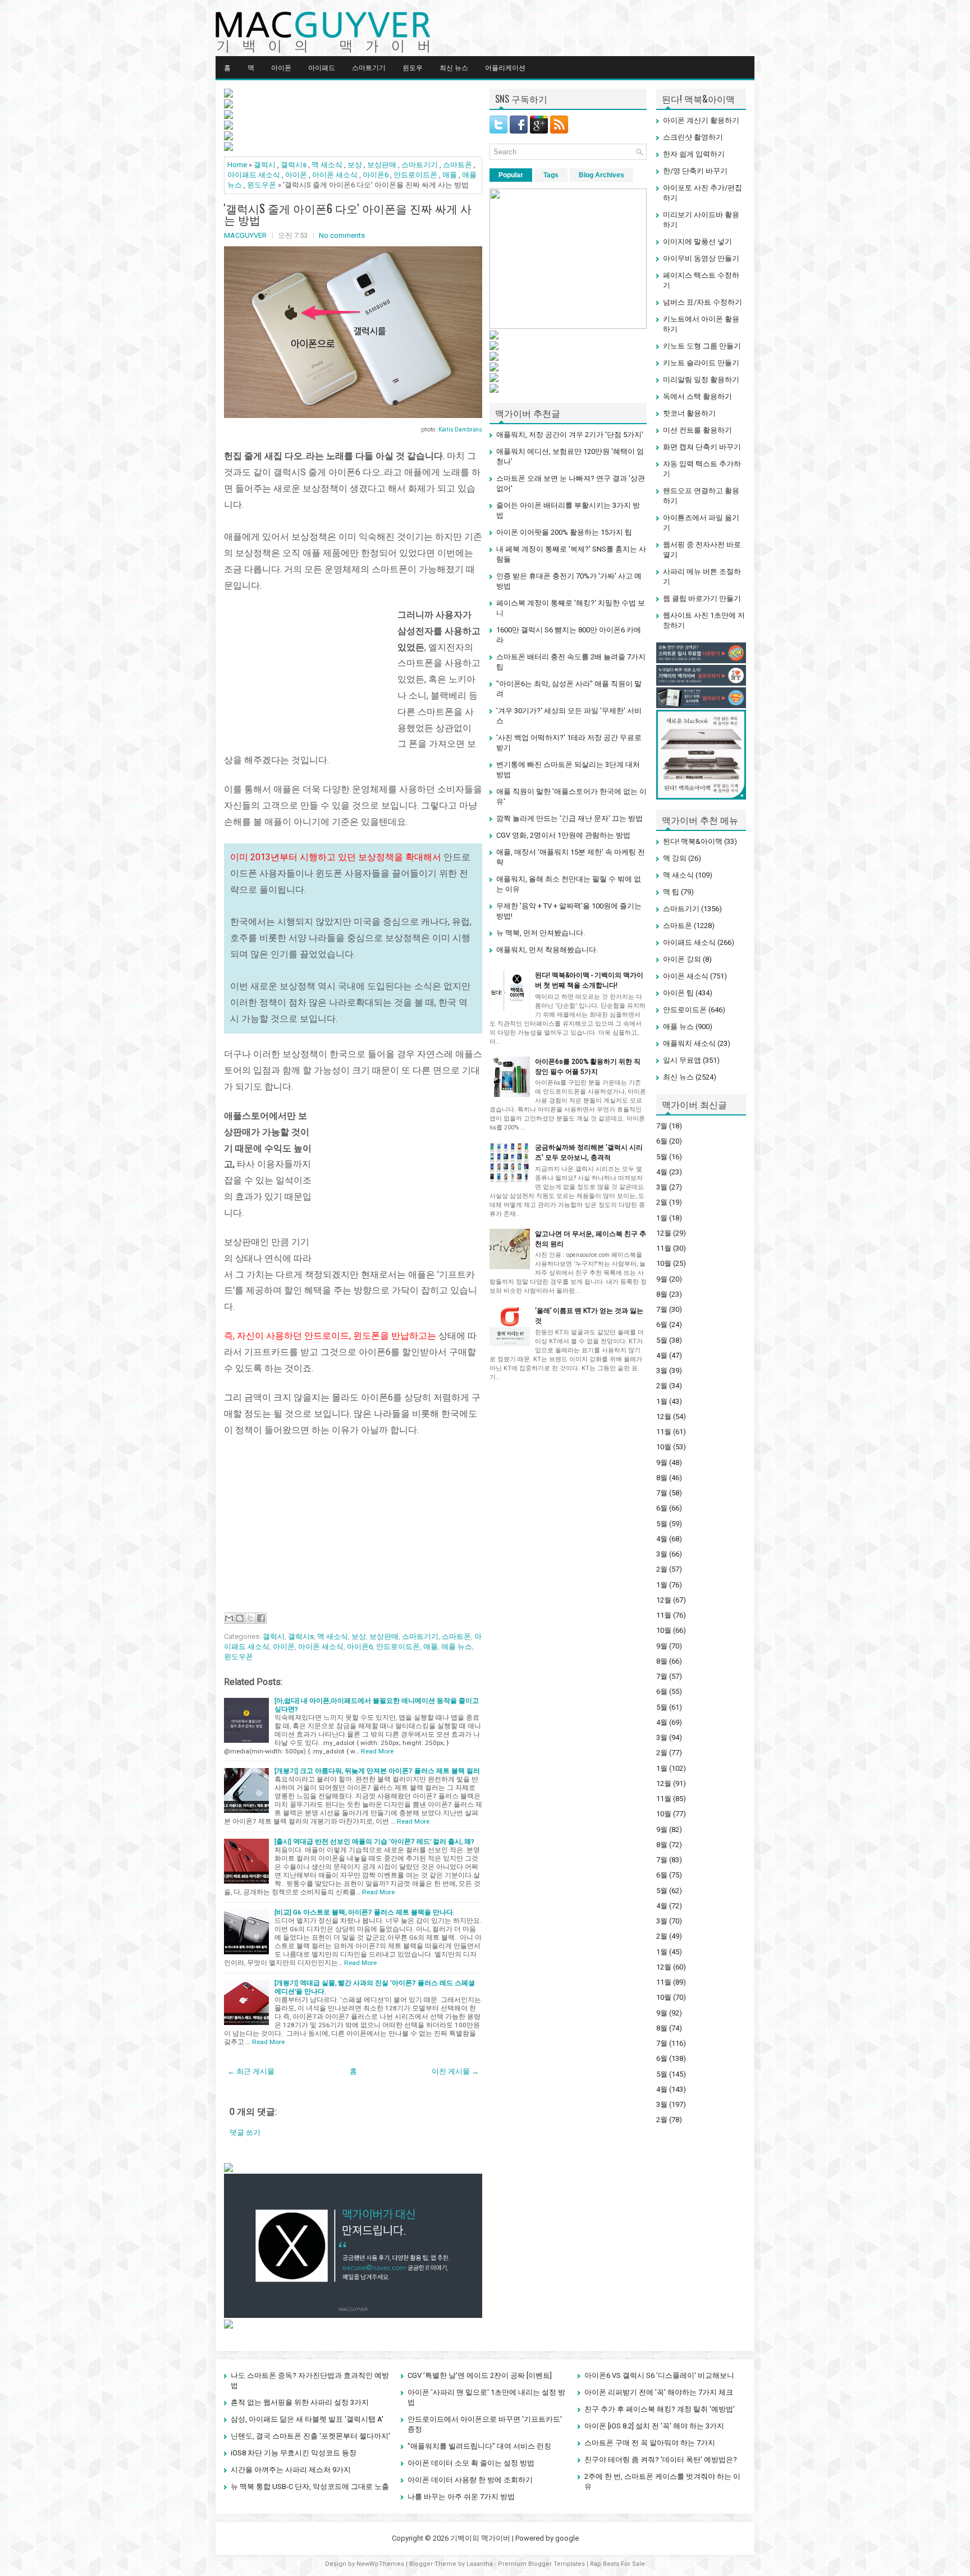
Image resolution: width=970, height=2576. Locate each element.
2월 (662, 1202)
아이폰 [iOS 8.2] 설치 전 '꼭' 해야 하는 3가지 (654, 2426)
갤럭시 (265, 165)
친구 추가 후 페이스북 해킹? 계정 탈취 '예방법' (660, 2409)
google (567, 2538)
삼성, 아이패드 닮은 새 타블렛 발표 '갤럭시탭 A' (307, 2419)
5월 (662, 1157)
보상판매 (382, 165)
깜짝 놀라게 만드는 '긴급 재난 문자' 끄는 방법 (569, 818)
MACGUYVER (245, 235)
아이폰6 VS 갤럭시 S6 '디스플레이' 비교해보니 (659, 2375)
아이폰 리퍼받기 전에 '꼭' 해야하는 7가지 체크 (659, 2392)
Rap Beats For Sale (617, 2564)
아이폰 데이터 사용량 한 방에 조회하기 (470, 2480)
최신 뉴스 (454, 67)
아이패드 (322, 67)
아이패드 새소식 (254, 175)
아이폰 (281, 67)
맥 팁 (671, 892)
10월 (664, 1263)
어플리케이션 (505, 67)
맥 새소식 (327, 165)
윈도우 (413, 67)
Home (237, 165)
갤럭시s (294, 165)
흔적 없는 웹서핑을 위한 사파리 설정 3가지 (300, 2402)
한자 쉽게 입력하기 (694, 154)
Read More (377, 1751)
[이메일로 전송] (229, 1618)
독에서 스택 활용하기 (697, 396)
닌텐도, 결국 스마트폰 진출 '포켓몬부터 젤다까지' (310, 2436)
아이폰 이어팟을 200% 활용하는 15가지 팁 (564, 532)
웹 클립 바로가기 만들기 (702, 598)
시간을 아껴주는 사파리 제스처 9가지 (291, 2470)
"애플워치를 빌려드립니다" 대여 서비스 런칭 (479, 2446)
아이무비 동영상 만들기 (701, 258)
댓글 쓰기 (245, 2132)
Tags (551, 175)
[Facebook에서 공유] (261, 1618)
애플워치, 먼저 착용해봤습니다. (547, 950)
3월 (662, 1187)
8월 (662, 1294)
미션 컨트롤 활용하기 (697, 430)
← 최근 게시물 (251, 2071)
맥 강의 (675, 858)
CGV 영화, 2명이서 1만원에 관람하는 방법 (563, 835)
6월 (662, 1141)
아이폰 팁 (678, 993)
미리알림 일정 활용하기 (701, 380)
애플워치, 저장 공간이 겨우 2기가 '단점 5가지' (570, 435)
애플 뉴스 (457, 1647)
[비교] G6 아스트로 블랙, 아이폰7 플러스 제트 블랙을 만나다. (365, 1912)
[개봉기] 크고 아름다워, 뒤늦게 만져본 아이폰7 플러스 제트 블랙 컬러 (377, 1771)
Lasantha (480, 2564)
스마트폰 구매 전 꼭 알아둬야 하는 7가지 (650, 2443)
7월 (662, 1126)
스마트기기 (369, 67)
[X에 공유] (250, 1618)
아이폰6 (376, 175)
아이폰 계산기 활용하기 (701, 120)
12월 (664, 1233)
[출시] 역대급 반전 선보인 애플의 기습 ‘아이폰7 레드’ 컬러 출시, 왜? (374, 1842)
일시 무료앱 (682, 1060)
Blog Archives (601, 175)
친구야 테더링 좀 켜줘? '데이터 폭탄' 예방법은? (661, 2460)
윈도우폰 (262, 185)
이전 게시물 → (455, 2071)
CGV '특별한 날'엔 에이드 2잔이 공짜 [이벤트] (480, 2375)
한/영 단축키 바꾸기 (695, 171)
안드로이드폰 (415, 175)
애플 (450, 175)
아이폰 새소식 (335, 175)
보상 (355, 165)
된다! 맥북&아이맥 (693, 841)
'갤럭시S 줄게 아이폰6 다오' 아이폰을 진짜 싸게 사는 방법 (348, 214)
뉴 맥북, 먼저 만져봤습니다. (541, 933)
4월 (662, 1172)
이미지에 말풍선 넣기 (697, 242)
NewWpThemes (380, 2564)
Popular (511, 175)
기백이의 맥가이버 (480, 2538)
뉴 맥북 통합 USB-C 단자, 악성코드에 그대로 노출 (310, 2487)
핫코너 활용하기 (689, 413)
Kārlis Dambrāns (460, 430)
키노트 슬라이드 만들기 (701, 363)
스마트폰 (457, 165)
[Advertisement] (308, 677)
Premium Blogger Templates (541, 2564)
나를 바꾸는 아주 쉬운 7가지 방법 (461, 2497)
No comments (342, 235)
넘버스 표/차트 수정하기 (703, 302)
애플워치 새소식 (689, 1043)
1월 (662, 1218)
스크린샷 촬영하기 (693, 137)
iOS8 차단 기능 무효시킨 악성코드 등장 (294, 2453)
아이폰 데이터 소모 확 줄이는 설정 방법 (471, 2463)
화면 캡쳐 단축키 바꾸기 (702, 447)
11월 (664, 1248)
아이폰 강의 (682, 959)
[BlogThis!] (240, 1618)
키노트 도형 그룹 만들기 (702, 346)
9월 (662, 1279)
